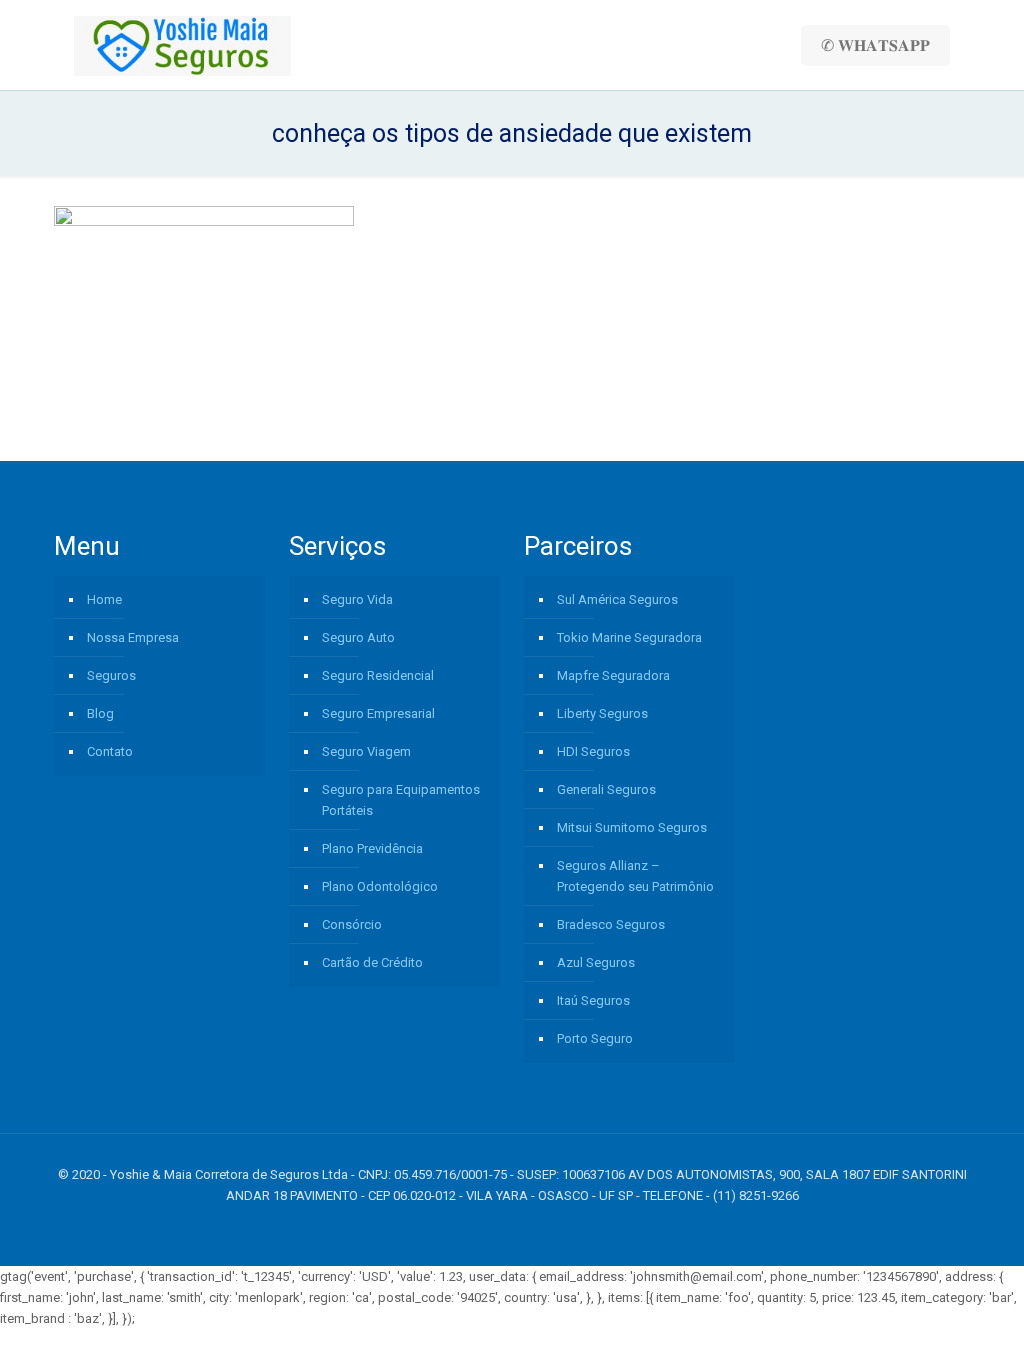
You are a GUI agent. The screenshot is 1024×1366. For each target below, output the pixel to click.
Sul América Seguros (617, 599)
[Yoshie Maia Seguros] (182, 45)
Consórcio (352, 924)
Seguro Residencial (378, 675)
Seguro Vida (357, 599)
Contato (110, 751)
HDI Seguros (593, 751)
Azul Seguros (596, 962)
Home (104, 599)
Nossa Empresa (133, 637)
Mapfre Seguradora (613, 675)
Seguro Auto (358, 637)
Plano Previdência (372, 848)
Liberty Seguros (602, 713)
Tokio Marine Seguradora (629, 637)
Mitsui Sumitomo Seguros (632, 827)
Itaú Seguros (593, 1000)
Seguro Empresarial (378, 713)
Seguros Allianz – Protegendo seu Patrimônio (635, 876)
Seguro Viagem (366, 751)
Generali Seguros (606, 789)
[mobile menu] (744, 45)
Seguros (111, 675)
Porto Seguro (595, 1038)
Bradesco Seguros (611, 924)
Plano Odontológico (380, 886)
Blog (100, 713)
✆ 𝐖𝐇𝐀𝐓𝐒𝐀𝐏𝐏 (875, 45)
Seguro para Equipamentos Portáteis (401, 800)
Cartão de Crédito (372, 962)
